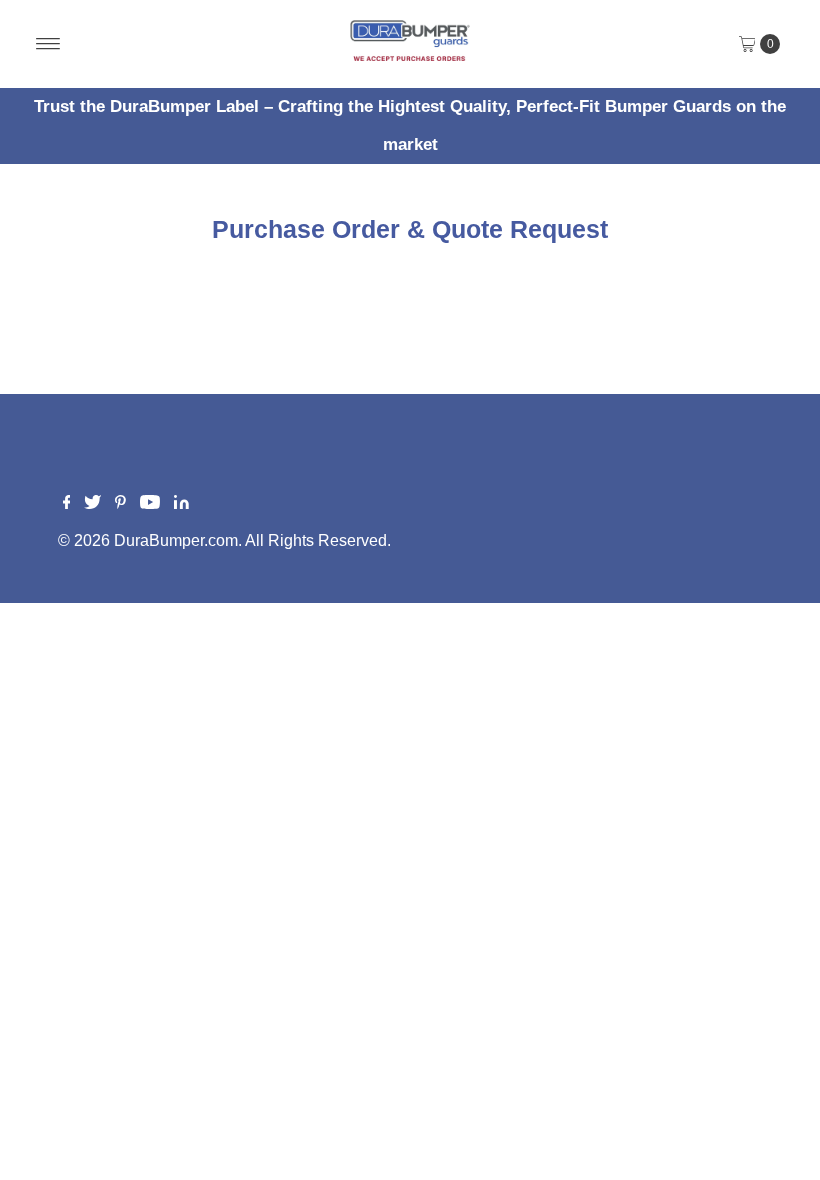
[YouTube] (150, 504)
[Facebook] (67, 504)
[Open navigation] (48, 44)
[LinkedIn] (181, 504)
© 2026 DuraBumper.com (148, 540)
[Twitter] (92, 504)
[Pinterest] (120, 504)
